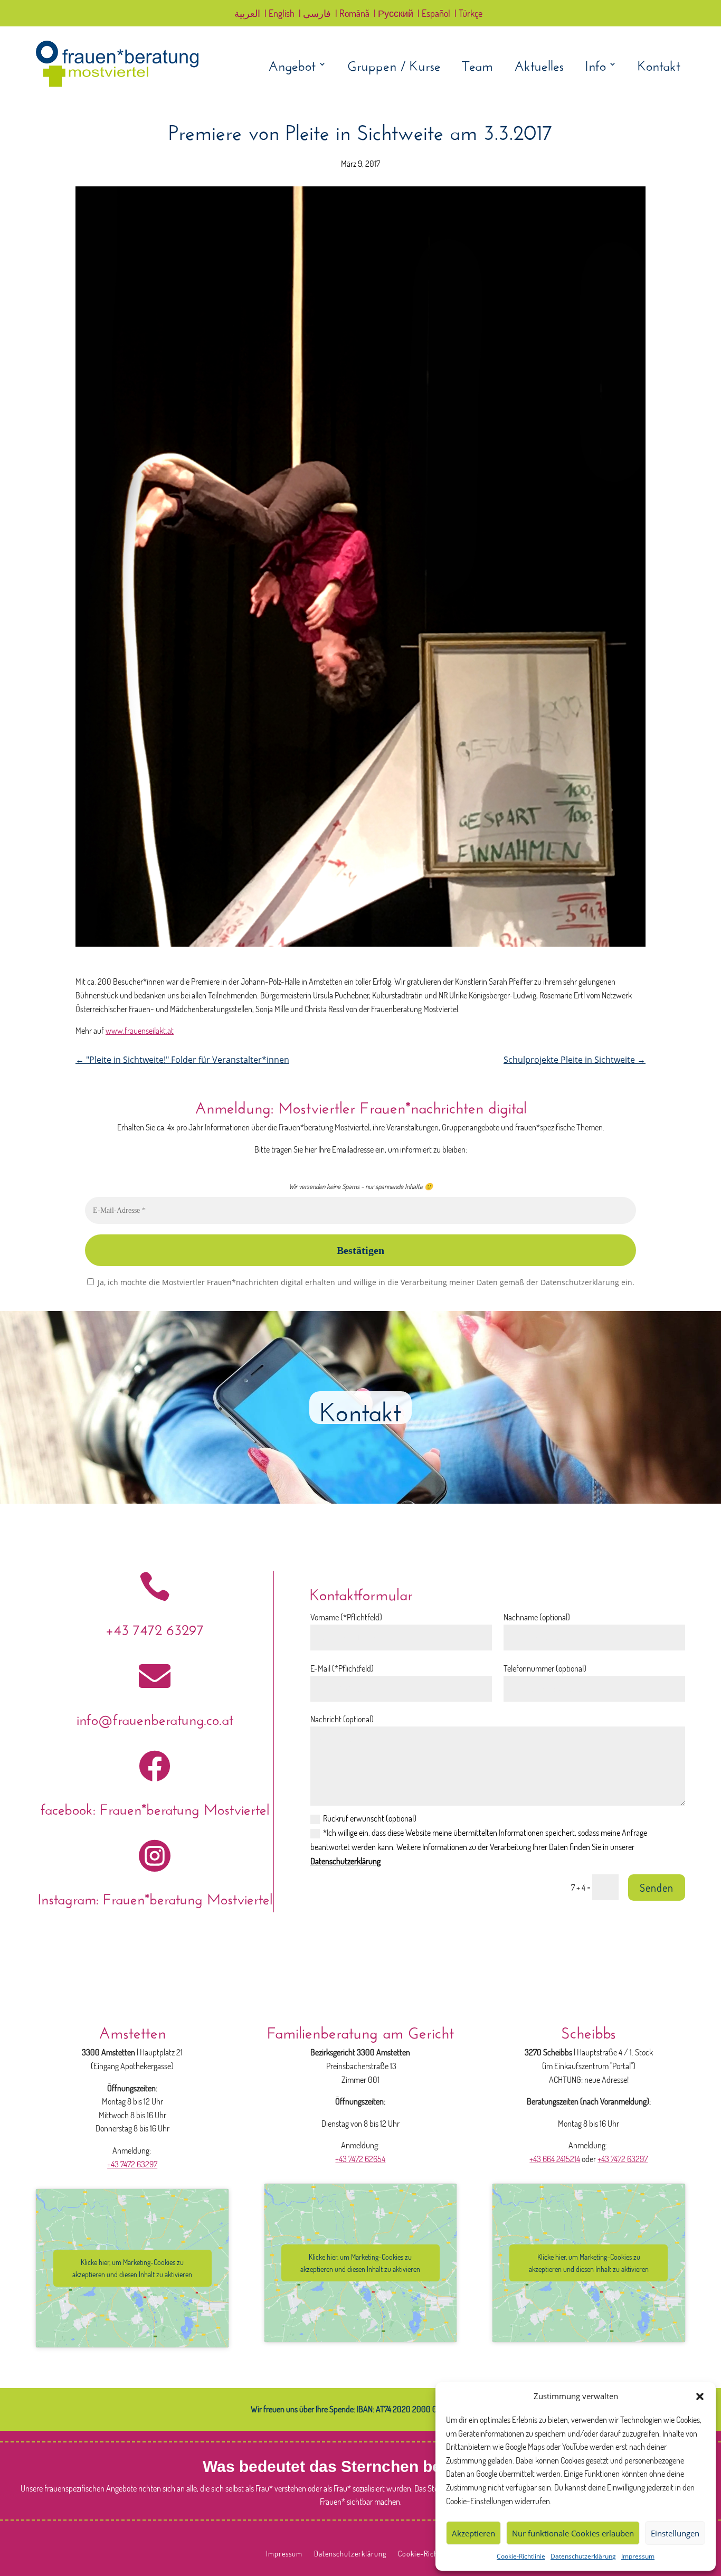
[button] (700, 2396)
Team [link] (477, 66)
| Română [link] (352, 14)
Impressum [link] (638, 2556)
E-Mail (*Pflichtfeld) (342, 1668)
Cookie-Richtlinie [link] (521, 2556)
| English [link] (279, 14)
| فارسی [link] (315, 14)
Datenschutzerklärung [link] (583, 2556)
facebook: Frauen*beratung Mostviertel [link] (155, 1807)
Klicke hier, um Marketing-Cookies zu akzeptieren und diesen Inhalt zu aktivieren (132, 2268)
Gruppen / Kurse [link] (394, 66)
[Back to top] (710, 2499)
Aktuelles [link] (539, 66)
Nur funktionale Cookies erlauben (573, 2533)
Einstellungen (675, 2533)
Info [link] (595, 66)
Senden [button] (657, 1888)
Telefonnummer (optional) (545, 1668)
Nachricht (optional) (342, 1719)
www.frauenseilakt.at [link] (140, 1031)
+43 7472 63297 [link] (155, 1627)
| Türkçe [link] (468, 14)
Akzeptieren (473, 2533)
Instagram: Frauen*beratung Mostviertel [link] (155, 1897)
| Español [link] (434, 14)
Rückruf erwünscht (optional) (370, 1818)
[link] (117, 84)
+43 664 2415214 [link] (555, 2159)
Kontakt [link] (659, 66)
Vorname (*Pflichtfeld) (346, 1617)
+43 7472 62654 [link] (360, 2159)
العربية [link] (247, 14)
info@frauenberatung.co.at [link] (155, 1717)
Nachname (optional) (537, 1617)
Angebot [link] (292, 66)
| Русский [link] (393, 14)
